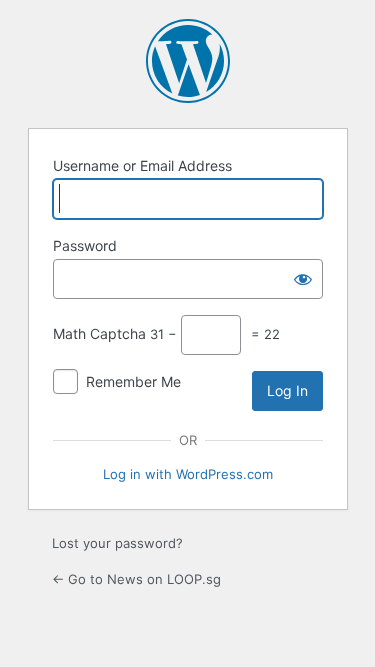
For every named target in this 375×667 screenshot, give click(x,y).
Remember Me (133, 381)
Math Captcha (99, 333)
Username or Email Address (142, 165)
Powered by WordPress (188, 61)
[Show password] (303, 279)
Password (85, 245)
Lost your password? (117, 543)
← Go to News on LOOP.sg (136, 579)
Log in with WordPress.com (188, 474)
